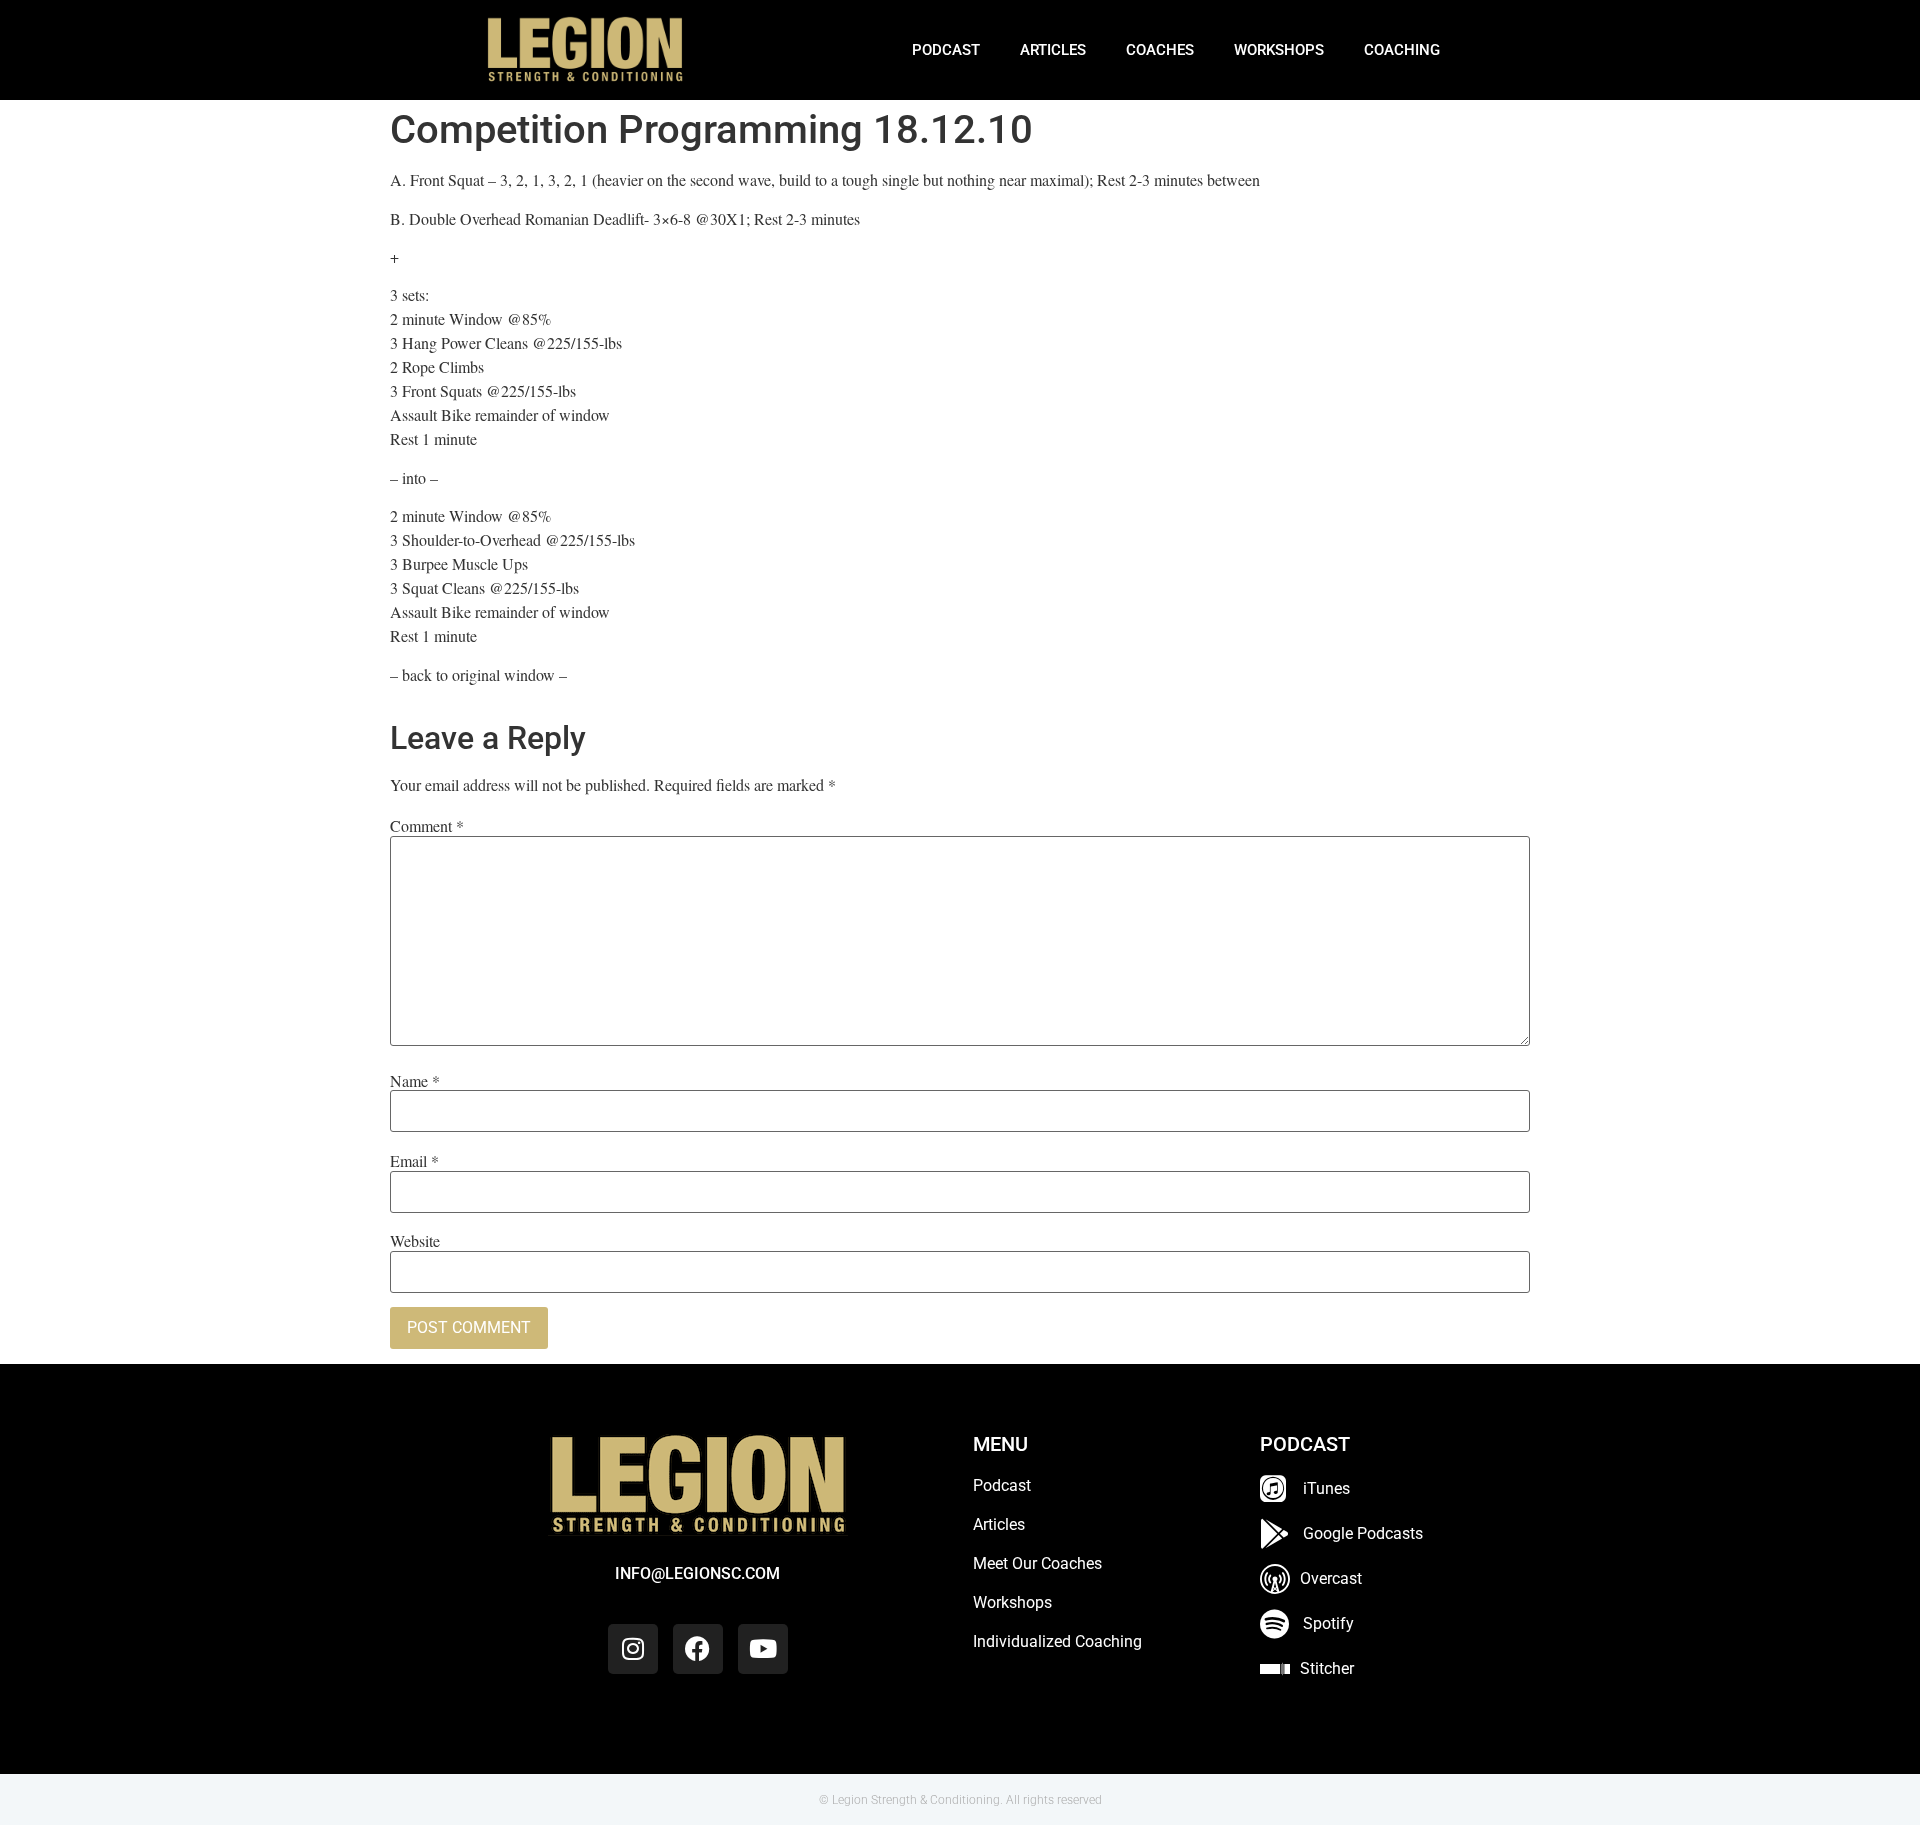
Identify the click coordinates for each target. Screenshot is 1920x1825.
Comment (427, 826)
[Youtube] (763, 1649)
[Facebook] (698, 1649)
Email (414, 1161)
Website (415, 1241)
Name (415, 1081)
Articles (1053, 50)
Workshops (1279, 50)
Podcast (946, 50)
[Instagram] (633, 1649)
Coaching (1402, 50)
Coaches (1160, 50)
